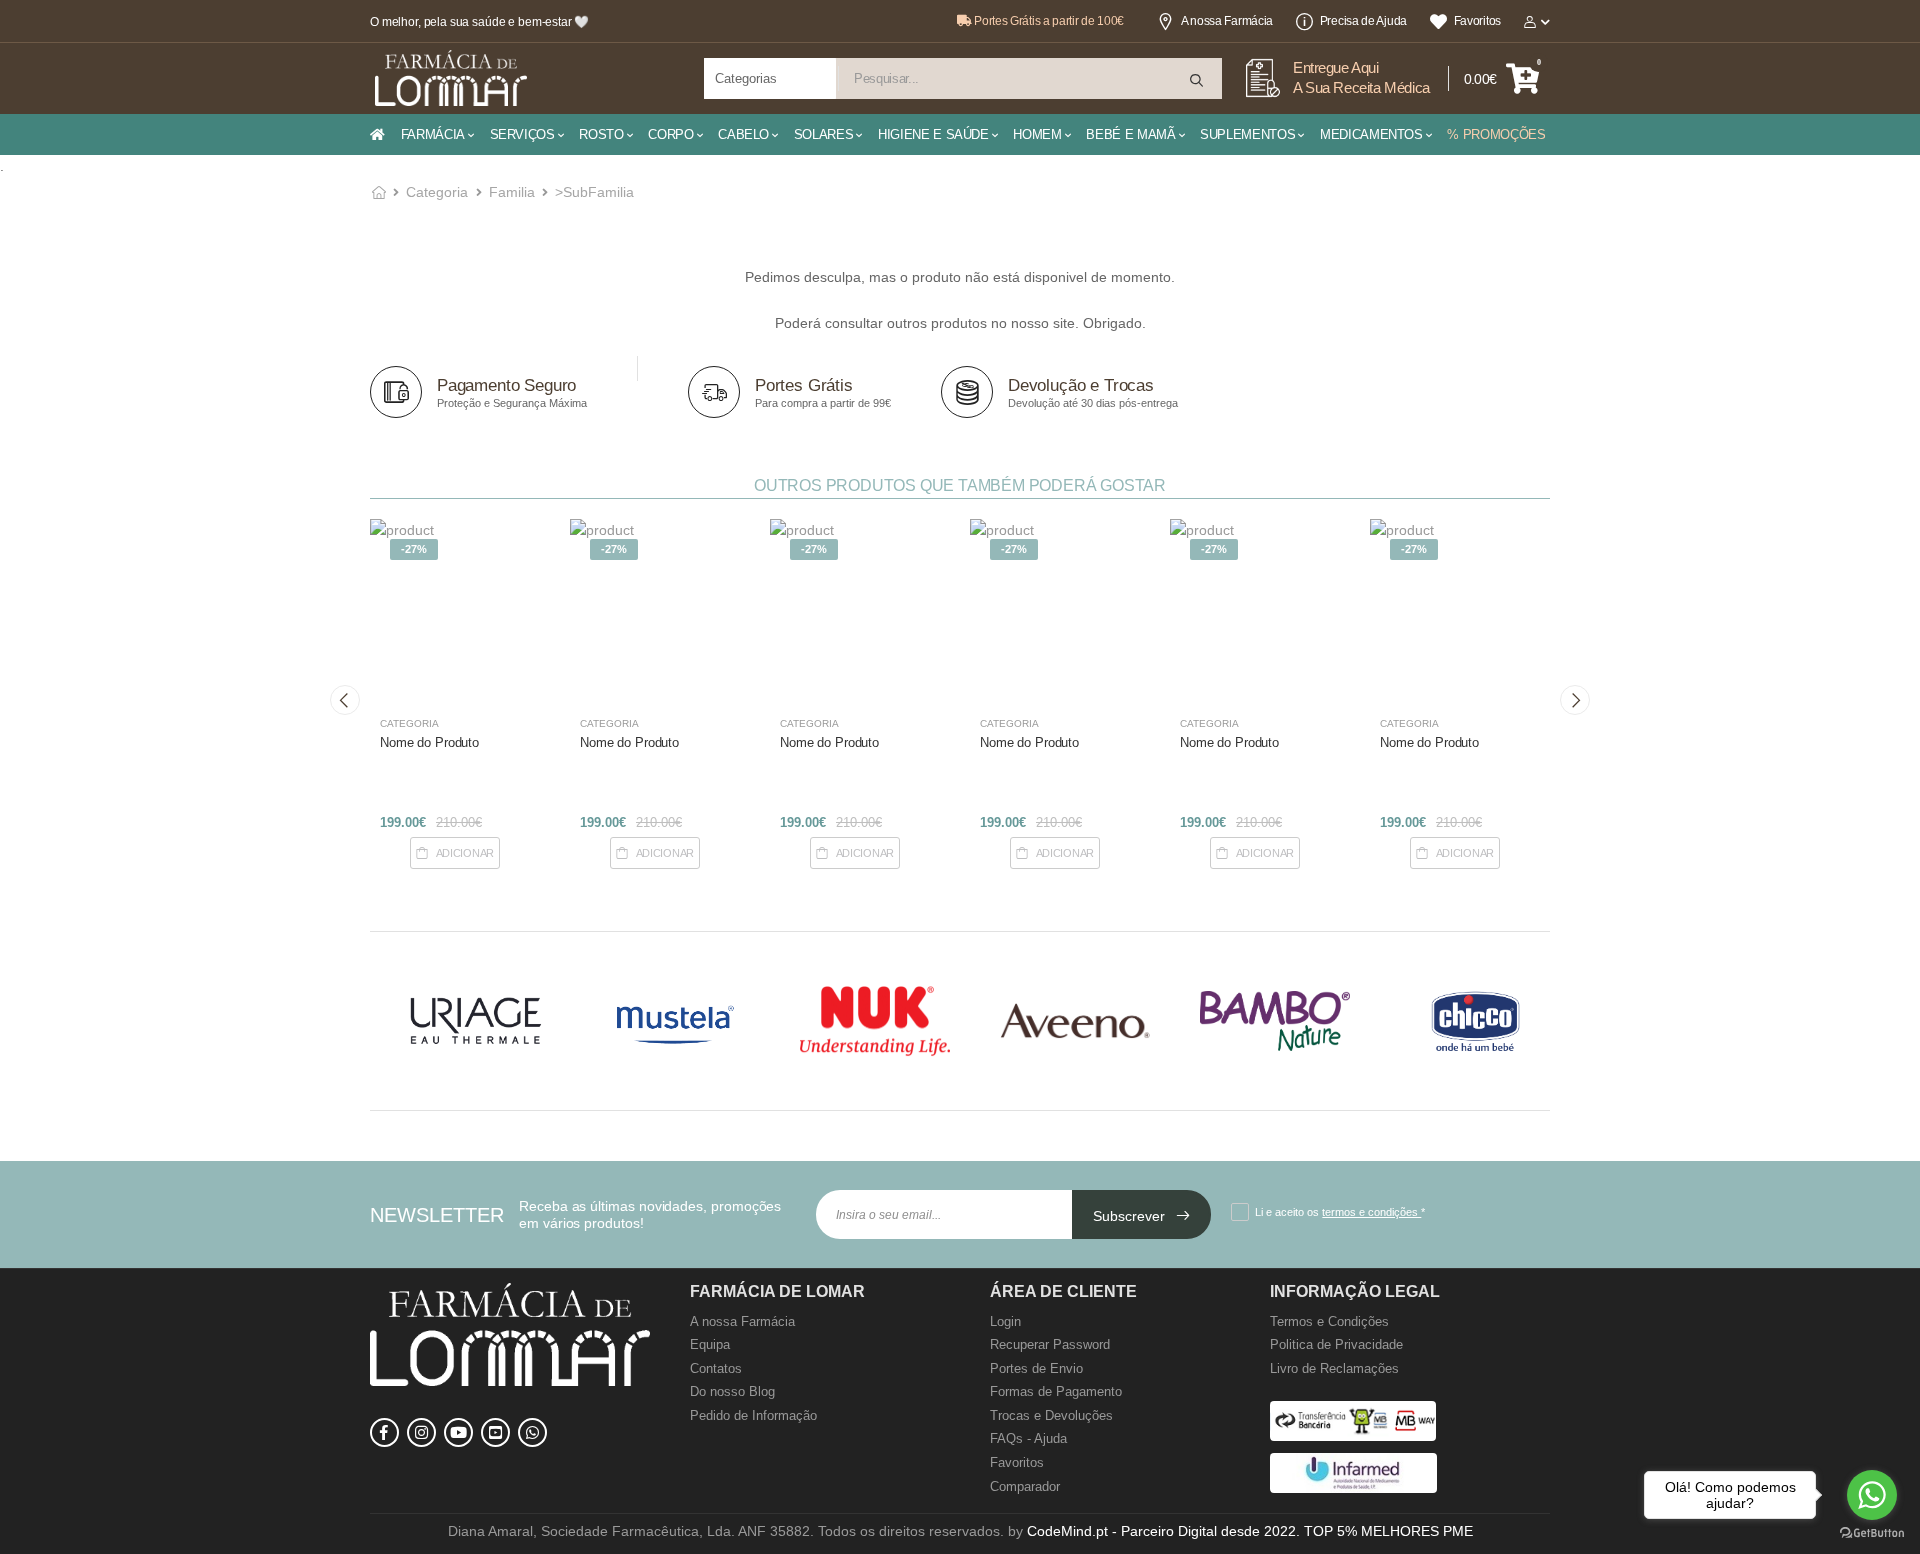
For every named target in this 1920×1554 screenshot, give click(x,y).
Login (1005, 1321)
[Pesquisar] (1198, 80)
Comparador (1025, 1486)
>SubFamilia (594, 192)
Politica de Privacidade (1336, 1344)
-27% (414, 549)
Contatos (716, 1368)
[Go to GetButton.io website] (1872, 1533)
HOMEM (1037, 134)
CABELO (743, 134)
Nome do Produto (429, 742)
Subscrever (1131, 1216)
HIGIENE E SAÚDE (933, 134)
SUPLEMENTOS (1247, 134)
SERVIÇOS (522, 134)
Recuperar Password (1050, 1344)
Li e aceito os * (1340, 1212)
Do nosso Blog (732, 1391)
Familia (512, 192)
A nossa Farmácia (1227, 21)
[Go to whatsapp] (1872, 1495)
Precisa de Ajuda (1363, 21)
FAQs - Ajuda (1028, 1438)
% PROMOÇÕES (1496, 134)
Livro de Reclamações (1334, 1368)
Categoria (437, 192)
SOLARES (824, 134)
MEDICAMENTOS (1371, 134)
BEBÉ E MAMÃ (1130, 134)
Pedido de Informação (753, 1415)
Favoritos (1477, 21)
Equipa (710, 1344)
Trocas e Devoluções (1051, 1415)
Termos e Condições (1329, 1321)
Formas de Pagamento (1056, 1391)
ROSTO (601, 134)
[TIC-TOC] (495, 1432)
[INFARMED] (1353, 1488)
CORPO (670, 134)
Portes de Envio (1036, 1368)
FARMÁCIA (433, 134)
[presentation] (345, 700)
